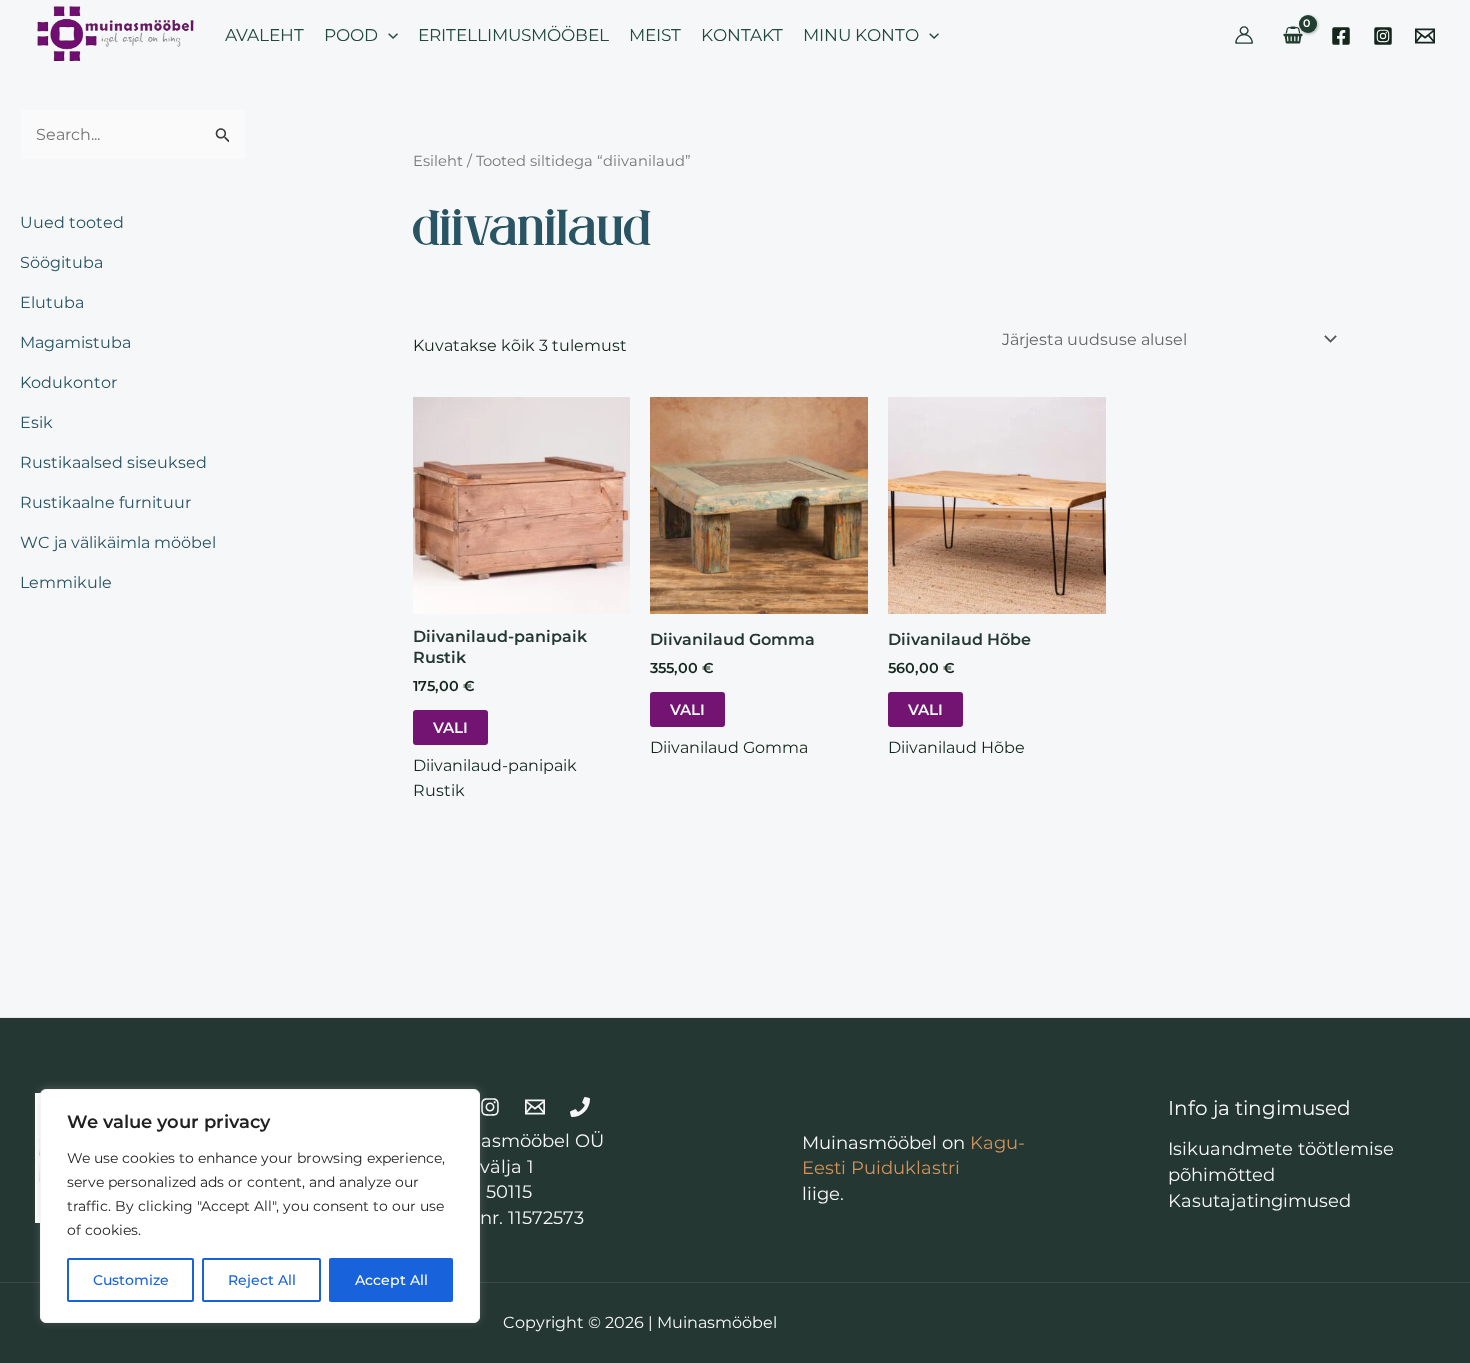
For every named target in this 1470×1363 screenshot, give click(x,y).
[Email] (1425, 36)
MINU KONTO (861, 35)
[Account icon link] (1244, 35)
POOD (351, 35)
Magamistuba (75, 342)
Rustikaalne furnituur (105, 502)
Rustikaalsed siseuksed (113, 462)
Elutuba (52, 302)
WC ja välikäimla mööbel (118, 542)
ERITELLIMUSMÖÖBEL (513, 35)
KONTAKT (742, 35)
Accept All (391, 1280)
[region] (260, 1206)
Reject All (262, 1280)
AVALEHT (264, 35)
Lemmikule (66, 582)
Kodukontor (68, 382)
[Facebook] (1341, 36)
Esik (36, 422)
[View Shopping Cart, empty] (1292, 35)
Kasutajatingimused (1259, 1201)
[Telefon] (580, 1107)
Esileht (438, 161)
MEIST (655, 35)
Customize (131, 1280)
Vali (450, 727)
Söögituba (61, 262)
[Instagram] (1383, 36)
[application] (388, 35)
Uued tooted (72, 222)
